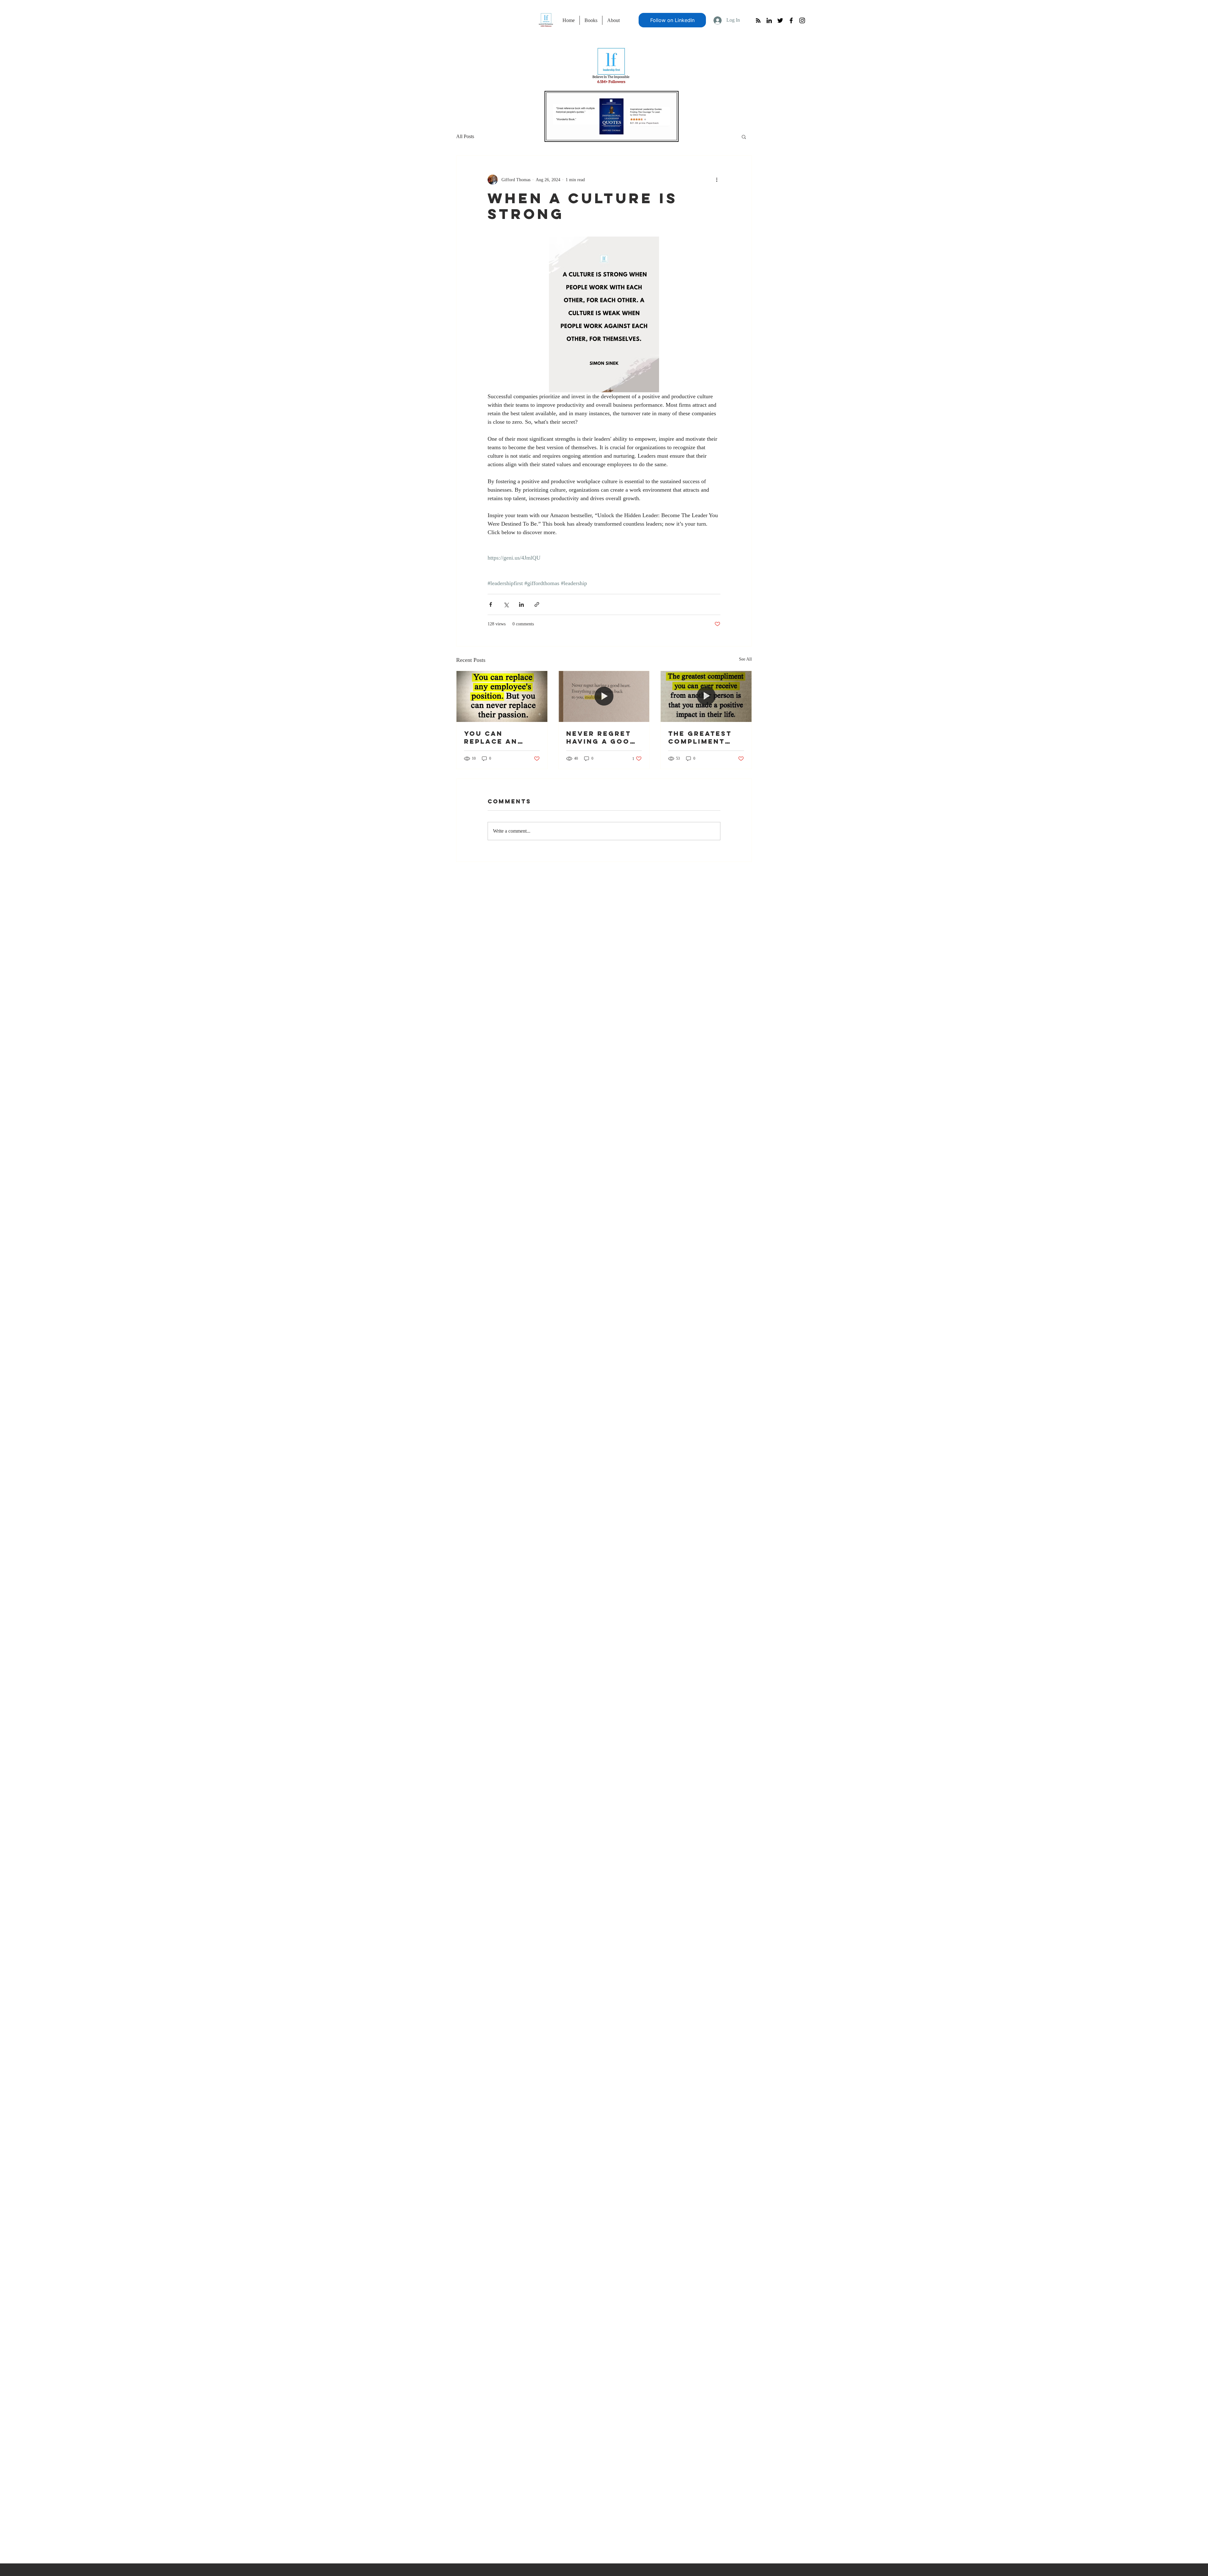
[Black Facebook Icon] (791, 20)
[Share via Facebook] (491, 604)
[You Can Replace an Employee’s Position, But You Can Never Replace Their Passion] (502, 696)
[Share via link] (537, 604)
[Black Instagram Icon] (802, 20)
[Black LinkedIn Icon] (769, 20)
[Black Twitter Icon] (780, 20)
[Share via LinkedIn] (521, 604)
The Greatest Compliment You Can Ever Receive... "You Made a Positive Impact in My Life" (706, 737)
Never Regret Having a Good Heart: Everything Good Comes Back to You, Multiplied (601, 737)
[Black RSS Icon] (758, 20)
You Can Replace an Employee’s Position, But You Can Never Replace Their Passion (499, 737)
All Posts (465, 136)
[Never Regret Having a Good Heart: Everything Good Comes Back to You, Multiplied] (604, 696)
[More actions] (717, 180)
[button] (744, 137)
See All (745, 659)
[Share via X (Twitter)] (506, 604)
